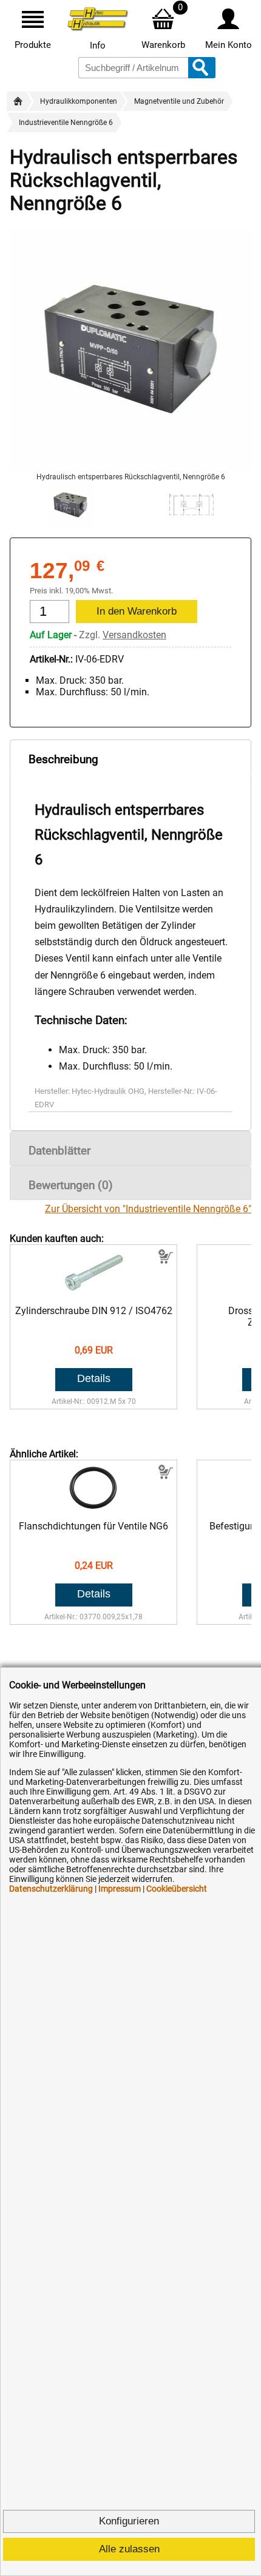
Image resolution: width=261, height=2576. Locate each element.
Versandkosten (134, 635)
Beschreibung (63, 759)
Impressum (120, 1889)
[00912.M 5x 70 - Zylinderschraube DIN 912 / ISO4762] (94, 1293)
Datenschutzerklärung (51, 1889)
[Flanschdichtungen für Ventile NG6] (94, 1509)
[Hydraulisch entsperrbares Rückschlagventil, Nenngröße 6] (130, 467)
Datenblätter (59, 1151)
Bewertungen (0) (71, 1185)
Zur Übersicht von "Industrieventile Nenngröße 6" (148, 1209)
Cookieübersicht (177, 1889)
